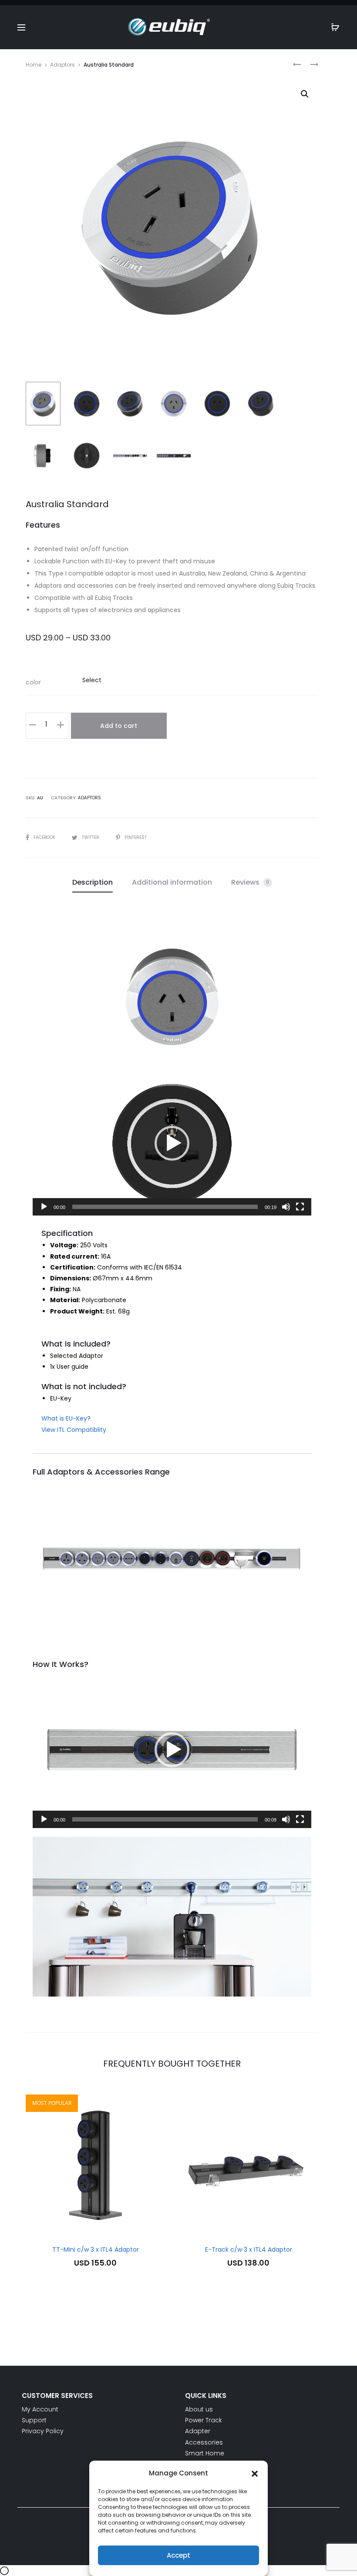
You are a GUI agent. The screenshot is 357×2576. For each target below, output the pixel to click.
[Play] (44, 1207)
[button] (255, 2473)
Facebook (45, 837)
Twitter (91, 837)
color (33, 682)
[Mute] (286, 1207)
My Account (40, 2409)
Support (34, 2420)
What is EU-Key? (66, 1418)
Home (34, 65)
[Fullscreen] (300, 1207)
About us (199, 2409)
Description (93, 882)
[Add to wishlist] (155, 2105)
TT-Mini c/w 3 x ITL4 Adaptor (96, 2249)
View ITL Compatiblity (74, 1430)
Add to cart (119, 726)
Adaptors (62, 65)
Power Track (204, 2420)
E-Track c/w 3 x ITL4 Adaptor (249, 2249)
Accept (178, 2555)
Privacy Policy (43, 2431)
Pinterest (136, 837)
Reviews (250, 882)
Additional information (172, 882)
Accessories (204, 2442)
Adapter (198, 2431)
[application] (172, 1143)
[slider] (165, 1207)
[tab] (93, 883)
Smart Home (205, 2453)
